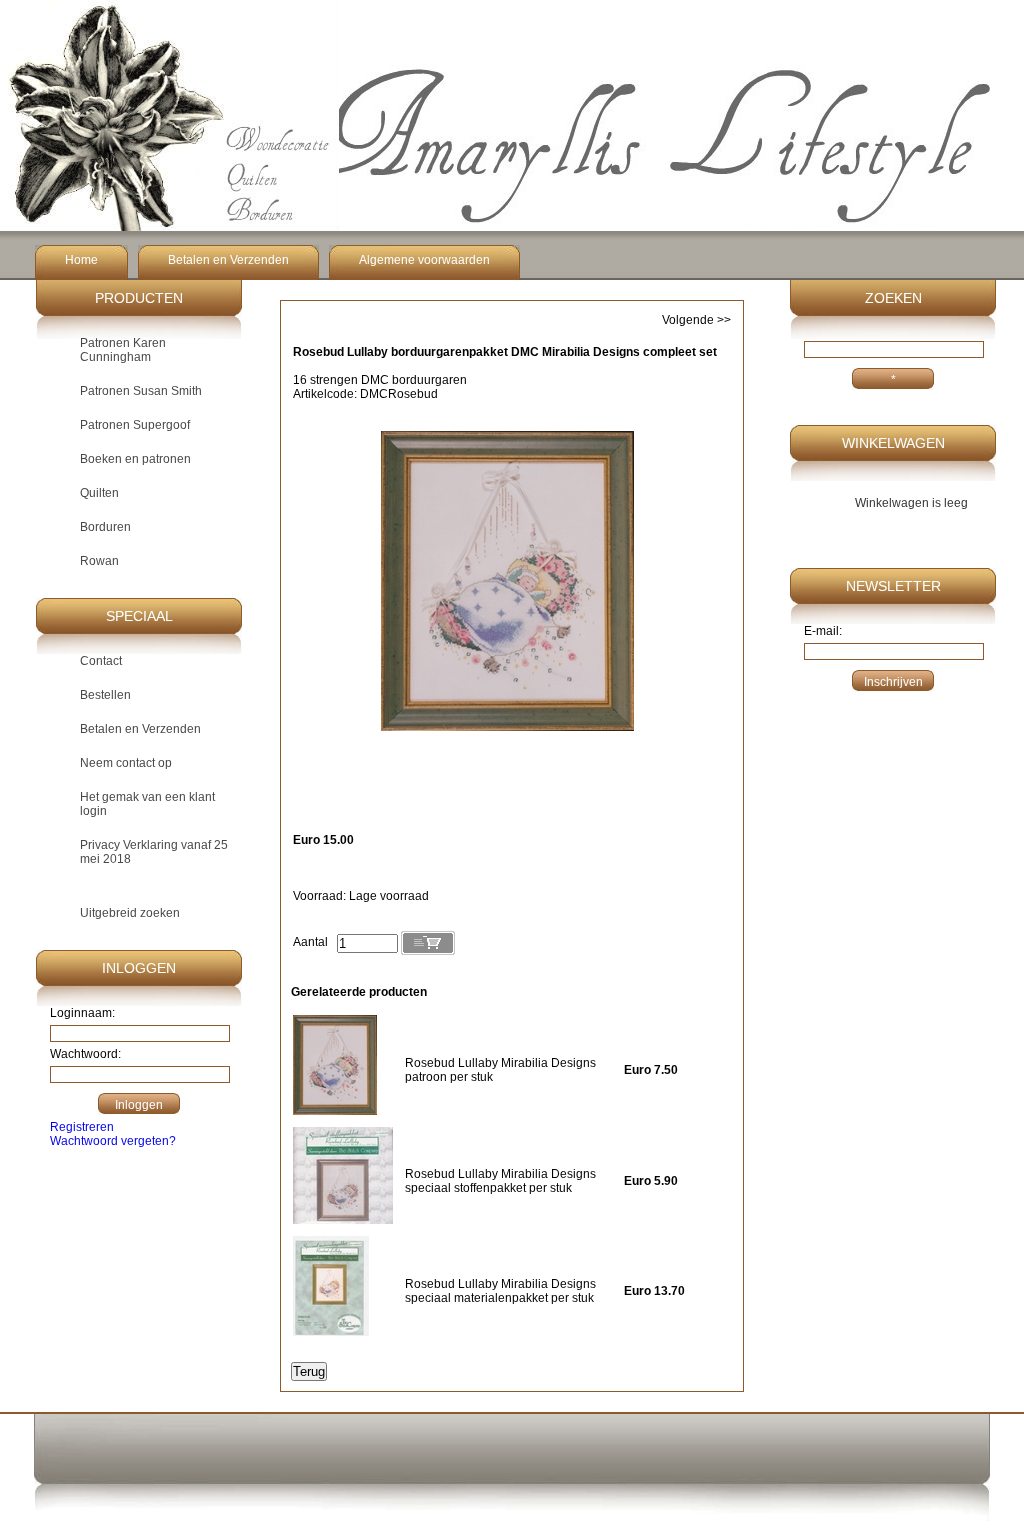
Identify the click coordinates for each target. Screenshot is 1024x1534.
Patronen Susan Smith (141, 391)
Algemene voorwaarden (424, 260)
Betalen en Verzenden (228, 260)
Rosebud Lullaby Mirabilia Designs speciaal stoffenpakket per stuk (500, 1181)
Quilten (99, 493)
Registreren (82, 1127)
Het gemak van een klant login (147, 804)
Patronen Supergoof (135, 425)
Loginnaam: (82, 1013)
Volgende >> (696, 320)
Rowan (99, 561)
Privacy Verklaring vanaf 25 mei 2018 (154, 852)
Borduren (105, 527)
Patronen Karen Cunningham (123, 350)
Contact (101, 661)
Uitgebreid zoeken (130, 913)
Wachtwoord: (85, 1054)
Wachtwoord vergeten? (113, 1141)
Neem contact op (126, 763)
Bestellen (105, 695)
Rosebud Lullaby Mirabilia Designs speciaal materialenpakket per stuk (500, 1291)
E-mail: (823, 631)
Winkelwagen (893, 443)
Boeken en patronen (135, 459)
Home (81, 260)
